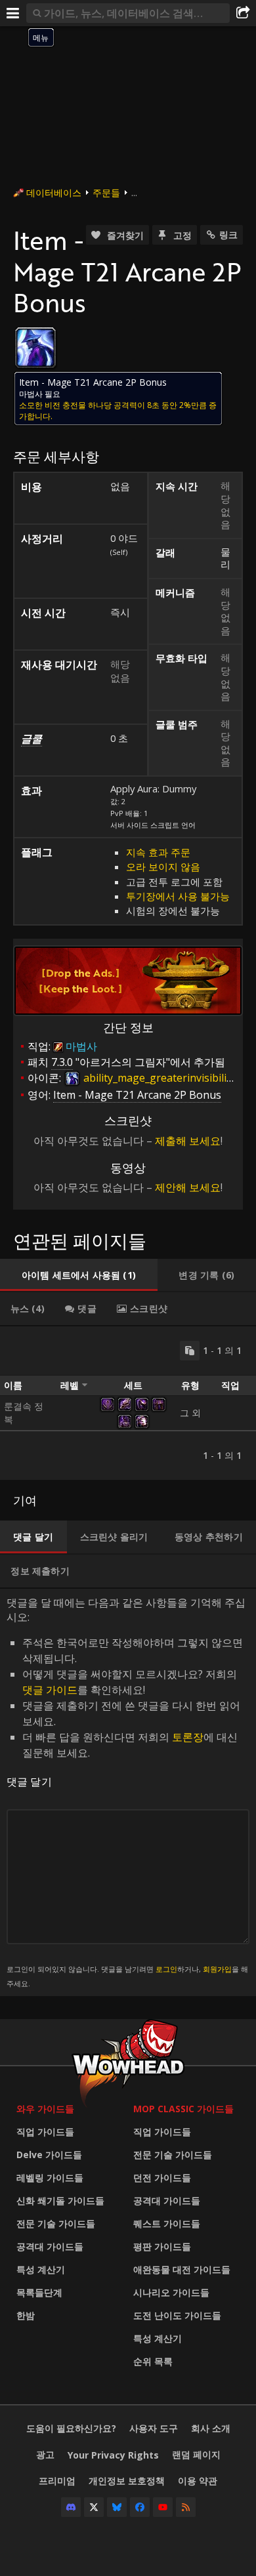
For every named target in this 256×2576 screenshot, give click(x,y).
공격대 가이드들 (50, 2246)
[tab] (79, 1275)
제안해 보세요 (188, 1187)
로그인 (166, 1969)
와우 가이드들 (45, 2109)
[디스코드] (71, 2507)
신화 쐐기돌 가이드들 (60, 2200)
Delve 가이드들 (49, 2155)
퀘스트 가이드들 (167, 2223)
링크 (228, 235)
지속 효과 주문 (158, 852)
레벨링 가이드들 (50, 2177)
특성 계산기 (41, 2269)
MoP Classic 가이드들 (183, 2109)
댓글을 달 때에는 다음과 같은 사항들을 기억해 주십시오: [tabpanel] (127, 1792)
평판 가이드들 (162, 2246)
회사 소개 (211, 2428)
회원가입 (217, 1969)
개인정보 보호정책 (127, 2481)
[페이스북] (140, 2507)
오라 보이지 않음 (163, 867)
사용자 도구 (154, 2428)
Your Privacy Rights (113, 2455)
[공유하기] (243, 13)
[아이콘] (35, 348)
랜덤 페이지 (196, 2454)
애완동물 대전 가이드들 (182, 2269)
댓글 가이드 (50, 1690)
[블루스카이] (117, 2507)
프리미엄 (57, 2481)
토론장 (188, 1737)
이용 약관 (198, 2481)
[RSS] (186, 2507)
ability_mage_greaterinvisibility (158, 1078)
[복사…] (190, 1351)
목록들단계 (39, 2292)
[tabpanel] (128, 1403)
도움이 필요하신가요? (71, 2428)
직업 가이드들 (45, 2132)
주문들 (106, 193)
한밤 (26, 2315)
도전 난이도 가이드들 (177, 2315)
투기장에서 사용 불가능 (178, 896)
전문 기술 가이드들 (56, 2223)
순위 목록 (153, 2361)
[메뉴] (13, 13)
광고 (45, 2454)
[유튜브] (163, 2507)
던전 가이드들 (162, 2177)
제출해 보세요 (188, 1141)
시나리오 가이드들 (171, 2292)
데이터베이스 (54, 193)
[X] (94, 2507)
